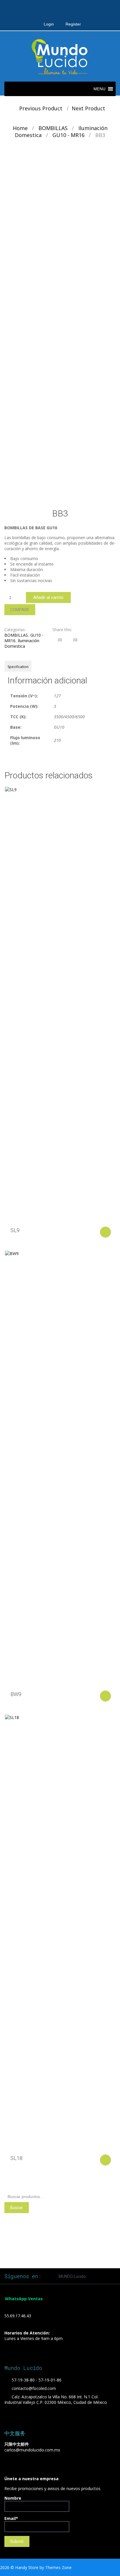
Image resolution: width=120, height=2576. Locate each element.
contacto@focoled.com (34, 2388)
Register (73, 24)
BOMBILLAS (53, 128)
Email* (11, 2518)
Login (49, 24)
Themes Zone (58, 2567)
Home (20, 128)
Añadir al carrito (48, 597)
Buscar (17, 2208)
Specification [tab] (18, 667)
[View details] (60, 1005)
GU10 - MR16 (68, 135)
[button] (99, 89)
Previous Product (39, 108)
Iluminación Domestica (22, 643)
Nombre (13, 2498)
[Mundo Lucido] (60, 56)
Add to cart (105, 1232)
